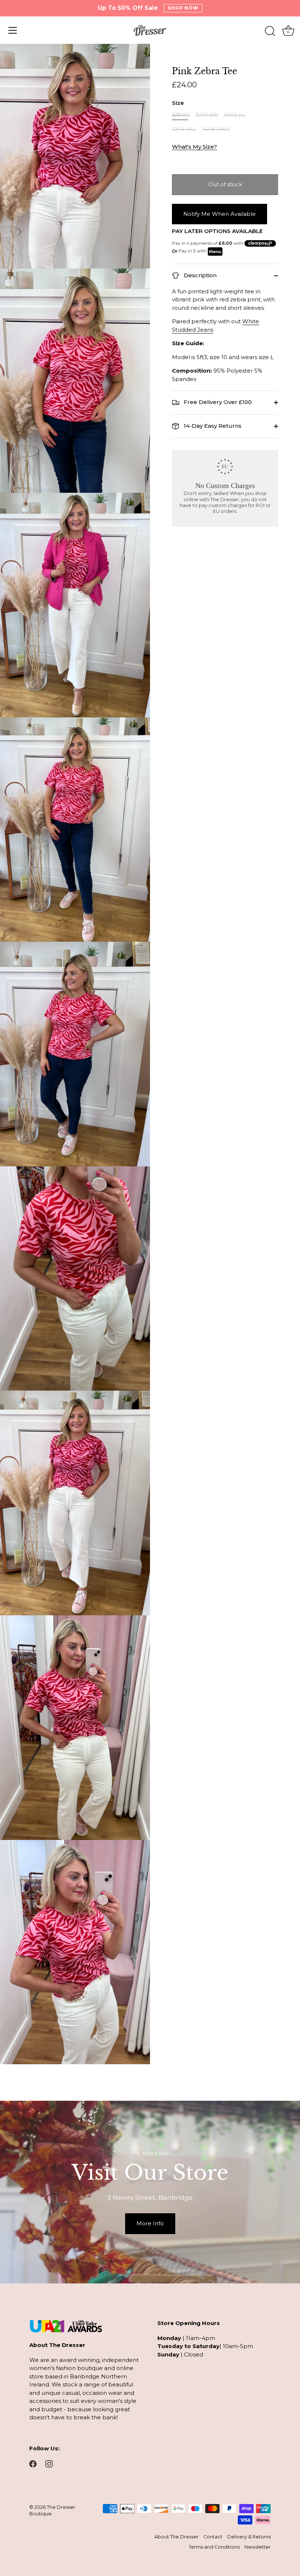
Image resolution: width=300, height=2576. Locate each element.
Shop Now (183, 8)
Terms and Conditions (214, 2547)
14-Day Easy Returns (212, 426)
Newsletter (258, 2547)
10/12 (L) (235, 115)
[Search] (270, 31)
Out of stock (225, 184)
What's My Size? (194, 147)
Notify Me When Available (220, 214)
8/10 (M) (207, 115)
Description (199, 275)
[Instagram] (49, 2463)
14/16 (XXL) (216, 129)
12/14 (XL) (184, 129)
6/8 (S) (181, 115)
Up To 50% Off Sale (128, 8)
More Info (150, 2223)
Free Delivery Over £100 (217, 402)
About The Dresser (177, 2537)
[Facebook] (33, 2463)
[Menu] (13, 30)
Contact (213, 2537)
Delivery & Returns (249, 2537)
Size (178, 103)
